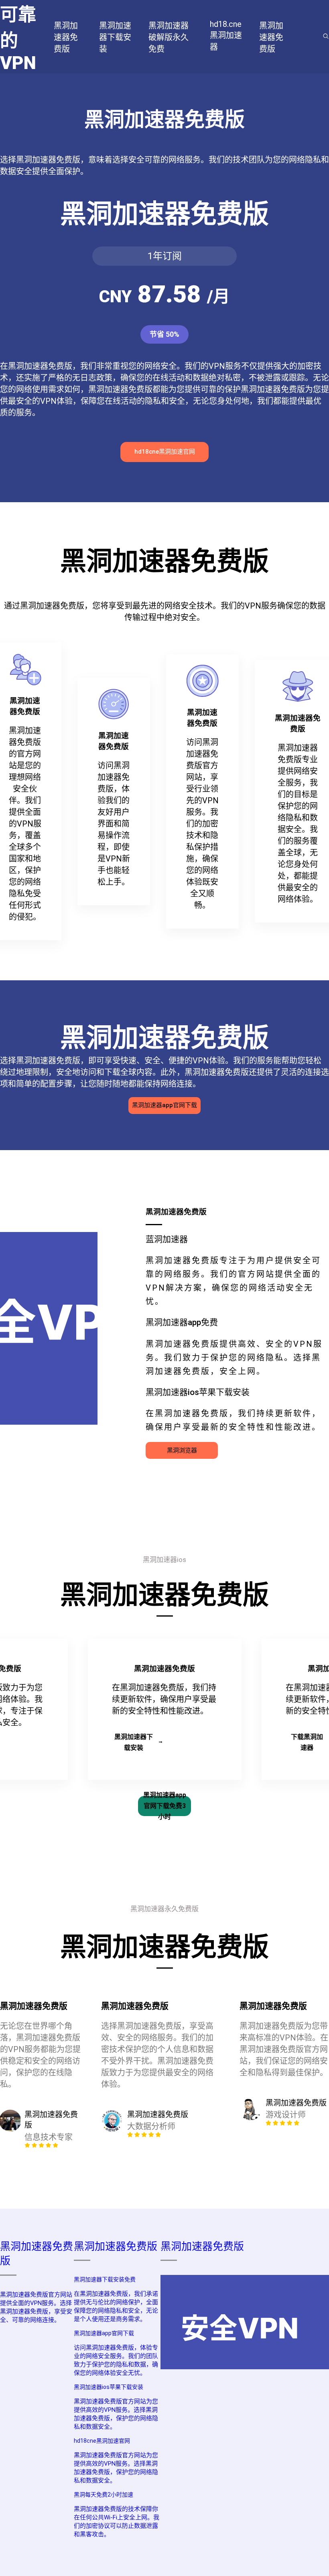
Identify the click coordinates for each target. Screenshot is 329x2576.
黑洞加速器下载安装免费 (105, 2279)
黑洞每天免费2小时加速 (104, 2495)
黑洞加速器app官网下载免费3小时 (165, 1806)
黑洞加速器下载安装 (134, 1742)
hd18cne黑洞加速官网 (165, 452)
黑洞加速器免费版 (116, 2246)
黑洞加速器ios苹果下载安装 (109, 2387)
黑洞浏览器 (182, 1450)
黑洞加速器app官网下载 (164, 1105)
